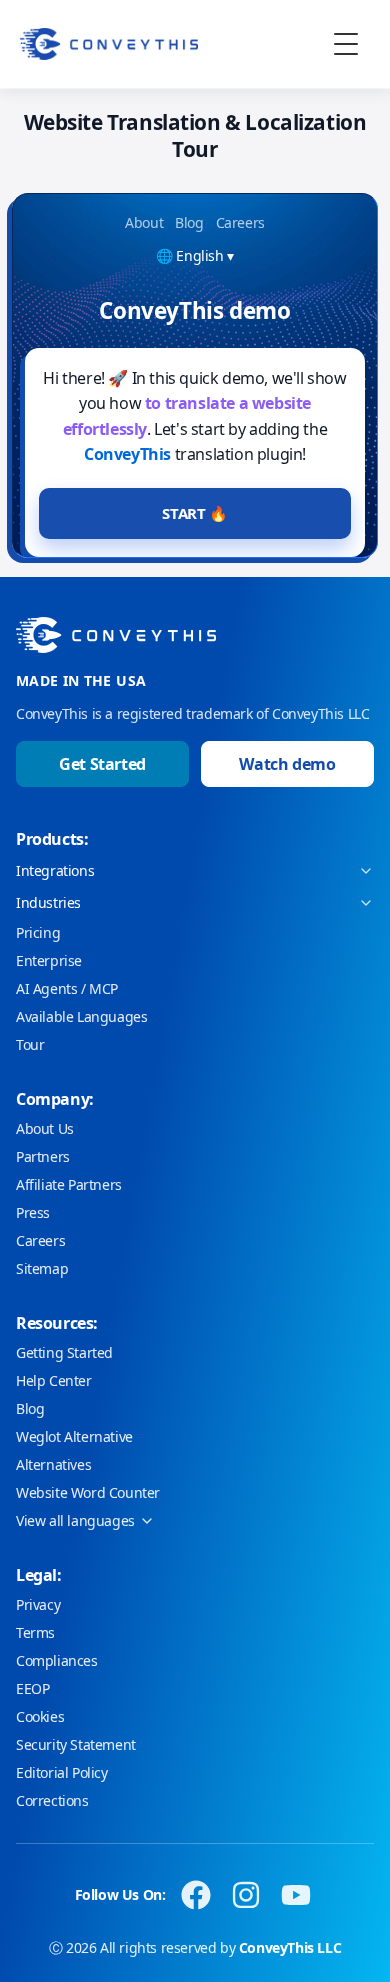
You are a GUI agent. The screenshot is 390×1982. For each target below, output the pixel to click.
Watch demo (287, 764)
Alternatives (53, 1464)
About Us (45, 1128)
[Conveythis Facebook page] (196, 1895)
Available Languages (81, 1016)
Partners (43, 1156)
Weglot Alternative (74, 1436)
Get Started (102, 764)
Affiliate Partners (69, 1184)
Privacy (38, 1604)
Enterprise (49, 960)
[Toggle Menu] (346, 44)
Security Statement (76, 1744)
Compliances (57, 1660)
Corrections (52, 1800)
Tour (30, 1044)
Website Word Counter (88, 1492)
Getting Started (64, 1352)
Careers (40, 1240)
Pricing (38, 932)
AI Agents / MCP (67, 988)
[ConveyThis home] (109, 44)
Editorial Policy (62, 1772)
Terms (35, 1632)
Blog (30, 1408)
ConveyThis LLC (290, 1947)
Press (33, 1212)
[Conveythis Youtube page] (296, 1895)
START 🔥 (194, 513)
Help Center (54, 1380)
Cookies (40, 1716)
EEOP (32, 1688)
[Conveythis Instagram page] (246, 1895)
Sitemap (42, 1268)
